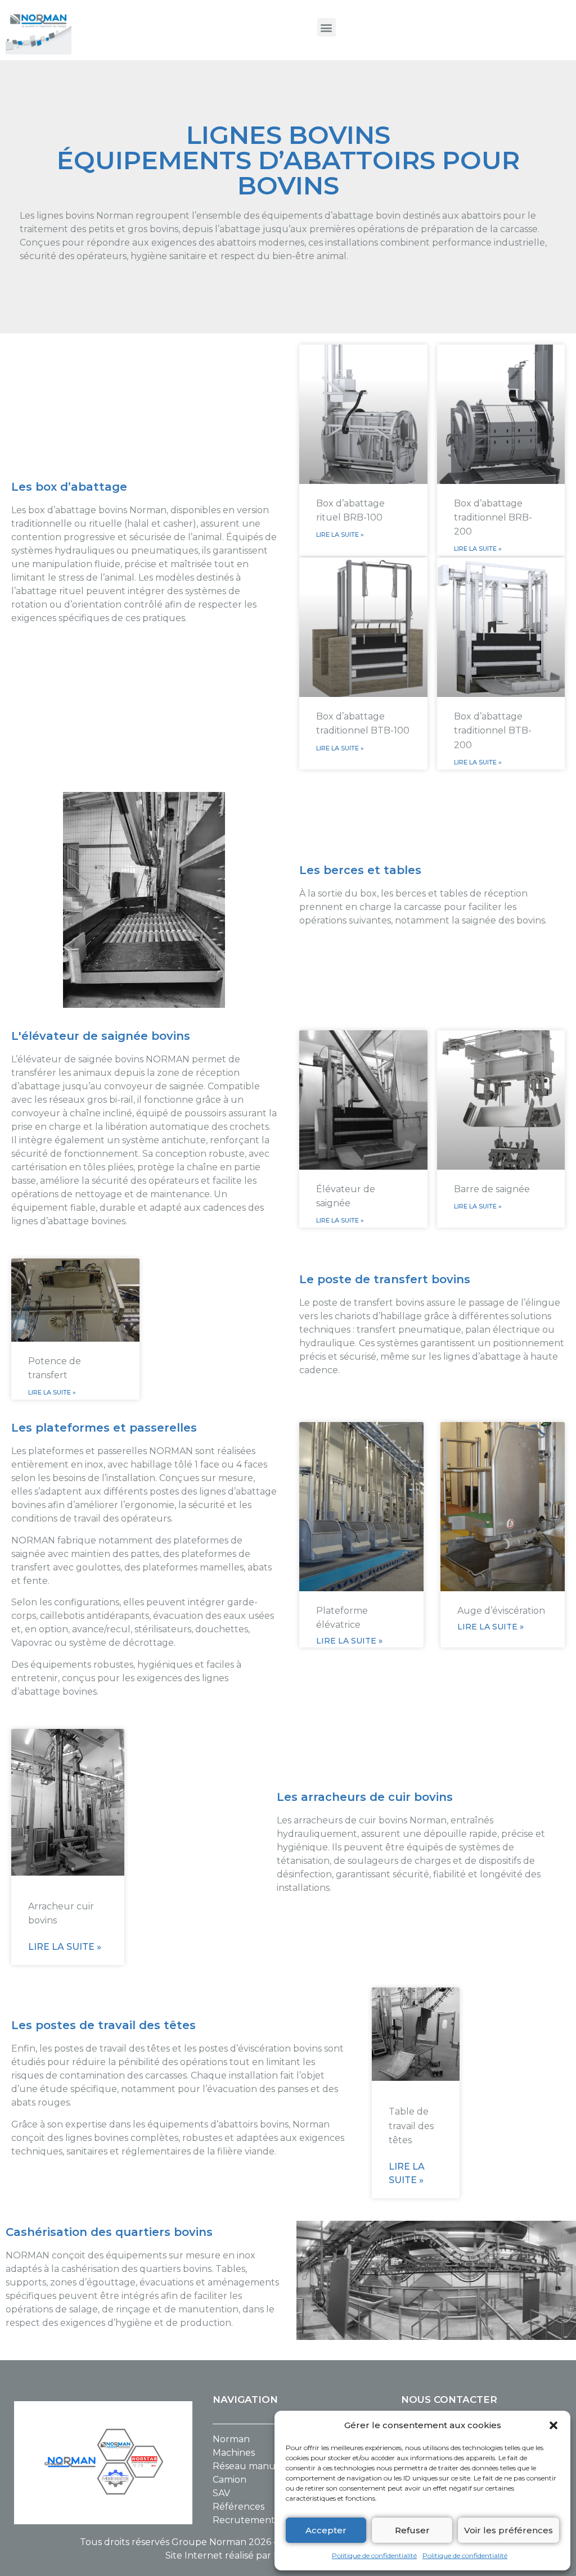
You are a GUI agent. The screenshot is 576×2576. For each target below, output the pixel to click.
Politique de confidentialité (374, 2555)
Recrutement (244, 2520)
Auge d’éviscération (501, 1611)
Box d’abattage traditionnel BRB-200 (493, 517)
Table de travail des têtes (411, 2125)
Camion (229, 2480)
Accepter (326, 2530)
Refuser (412, 2530)
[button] (553, 2425)
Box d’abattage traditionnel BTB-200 (493, 730)
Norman (231, 2439)
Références (238, 2507)
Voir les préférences (508, 2530)
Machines (234, 2453)
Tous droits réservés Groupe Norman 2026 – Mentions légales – (222, 2542)
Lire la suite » (340, 535)
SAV (221, 2493)
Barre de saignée (492, 1189)
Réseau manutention (261, 2466)
